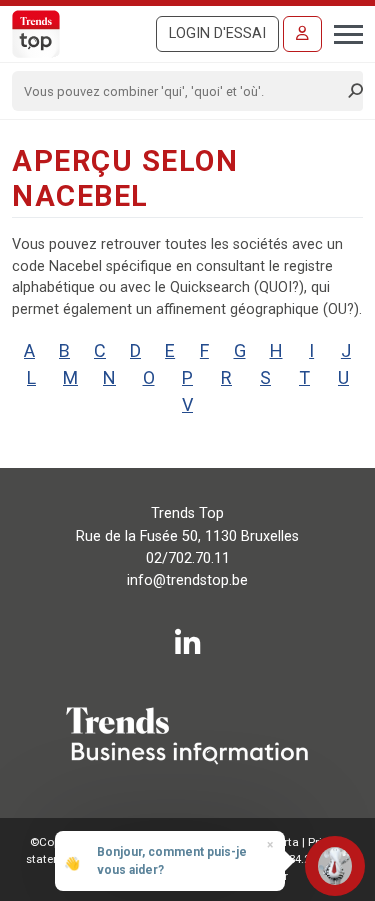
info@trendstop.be (187, 580)
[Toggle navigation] (342, 32)
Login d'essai (217, 33)
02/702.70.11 (188, 558)
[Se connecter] (302, 34)
